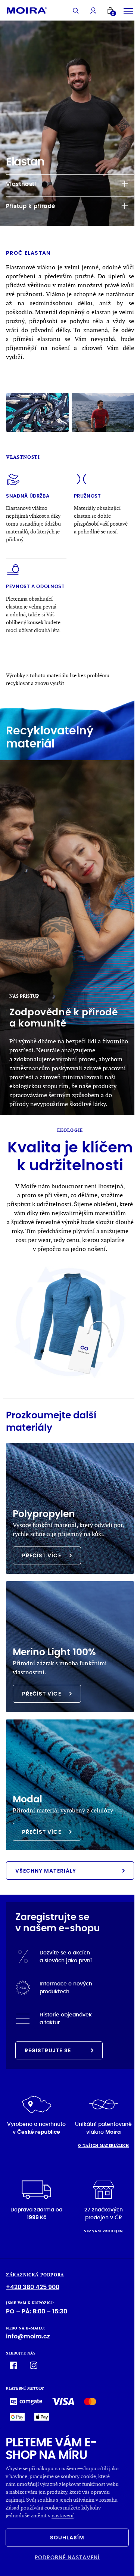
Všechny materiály (46, 1871)
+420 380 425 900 (33, 2287)
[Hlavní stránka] (27, 10)
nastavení (63, 2515)
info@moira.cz (28, 2336)
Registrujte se (48, 2050)
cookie (88, 2476)
